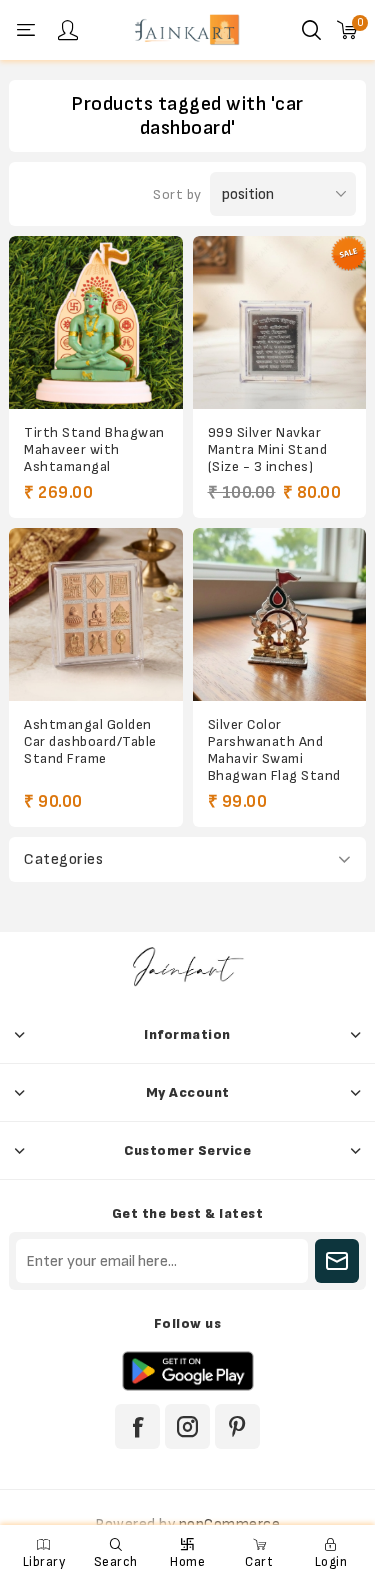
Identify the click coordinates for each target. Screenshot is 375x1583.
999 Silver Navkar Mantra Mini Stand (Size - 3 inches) (268, 449)
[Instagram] (187, 1426)
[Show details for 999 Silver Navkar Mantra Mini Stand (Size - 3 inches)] (279, 322)
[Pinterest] (237, 1426)
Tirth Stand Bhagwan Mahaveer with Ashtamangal (94, 449)
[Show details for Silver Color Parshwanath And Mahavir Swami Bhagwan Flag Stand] (279, 614)
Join (337, 1261)
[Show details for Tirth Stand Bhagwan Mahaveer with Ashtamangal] (95, 322)
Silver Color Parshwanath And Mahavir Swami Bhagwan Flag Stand (274, 750)
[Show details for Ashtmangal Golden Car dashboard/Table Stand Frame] (95, 614)
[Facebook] (137, 1426)
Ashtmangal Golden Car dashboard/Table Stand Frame (90, 741)
